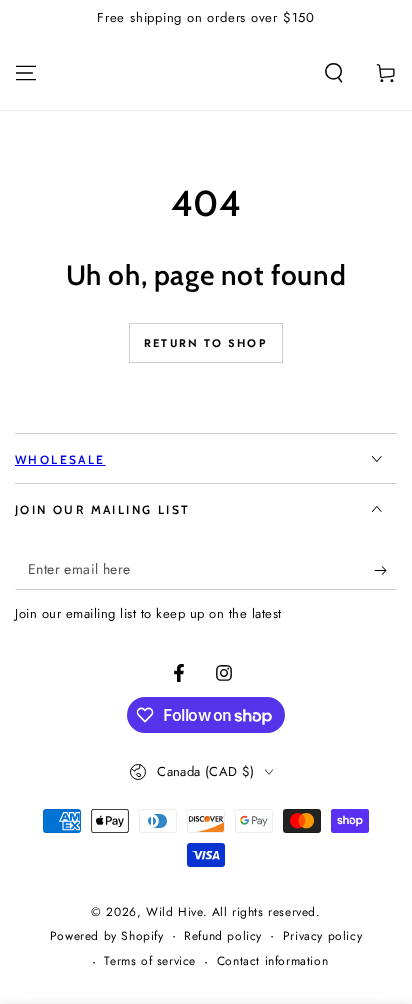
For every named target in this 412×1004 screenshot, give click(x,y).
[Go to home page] (206, 73)
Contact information (272, 961)
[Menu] (26, 73)
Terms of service (150, 961)
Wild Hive (174, 912)
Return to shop (206, 343)
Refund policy (223, 936)
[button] (334, 73)
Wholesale (60, 459)
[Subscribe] (385, 570)
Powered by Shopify (107, 936)
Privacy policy (322, 936)
